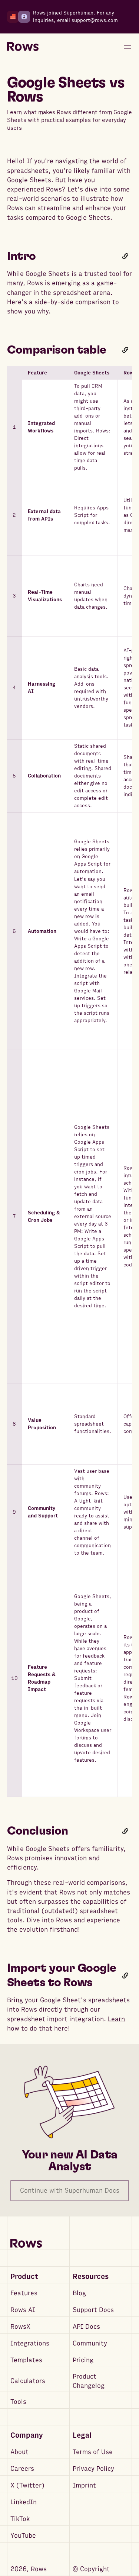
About (19, 2452)
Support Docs (93, 2310)
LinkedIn (24, 2502)
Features (24, 2293)
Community (90, 2343)
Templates (26, 2360)
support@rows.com (95, 20)
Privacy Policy (93, 2469)
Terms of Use (93, 2452)
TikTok (20, 2519)
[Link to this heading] (125, 256)
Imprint (84, 2485)
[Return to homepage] (23, 47)
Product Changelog (89, 2381)
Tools (18, 2402)
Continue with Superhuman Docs (70, 2191)
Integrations (30, 2343)
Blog (79, 2293)
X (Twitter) (27, 2485)
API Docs (86, 2327)
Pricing (83, 2360)
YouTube (23, 2536)
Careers (22, 2469)
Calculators (28, 2381)
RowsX (20, 2327)
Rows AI (23, 2310)
